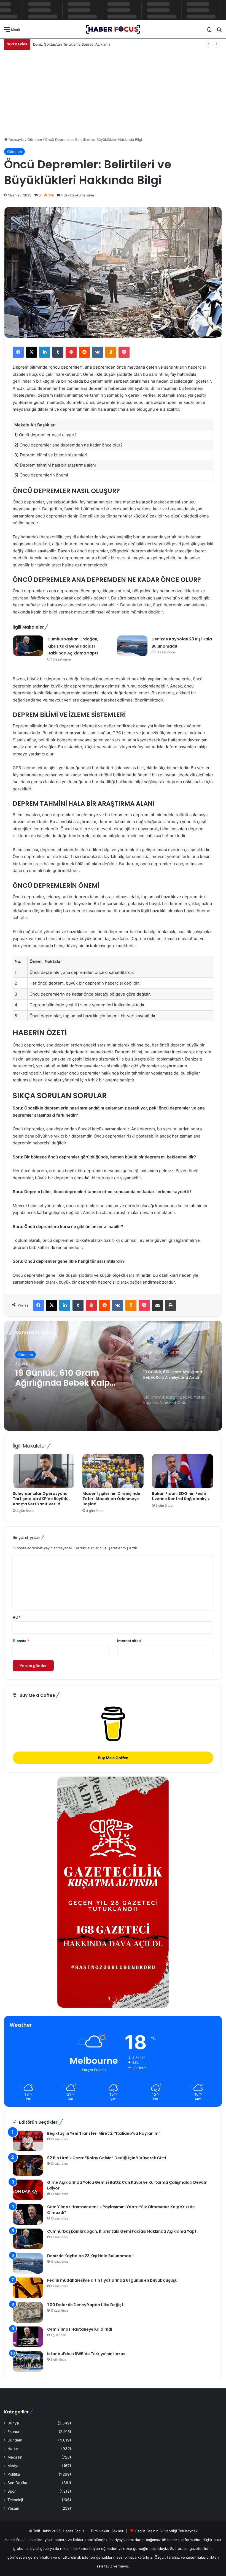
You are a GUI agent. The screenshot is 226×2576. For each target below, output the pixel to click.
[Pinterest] (71, 352)
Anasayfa (16, 139)
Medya (14, 2466)
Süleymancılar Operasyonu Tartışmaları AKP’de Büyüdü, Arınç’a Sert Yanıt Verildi (41, 1499)
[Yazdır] (171, 1305)
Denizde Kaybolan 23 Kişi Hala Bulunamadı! (90, 2256)
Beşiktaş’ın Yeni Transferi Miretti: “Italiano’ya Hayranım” (104, 2133)
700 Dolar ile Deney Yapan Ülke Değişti (86, 2305)
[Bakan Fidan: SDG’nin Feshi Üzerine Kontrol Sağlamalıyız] (183, 1471)
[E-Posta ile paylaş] (157, 1305)
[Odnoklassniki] (111, 352)
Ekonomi (15, 2432)
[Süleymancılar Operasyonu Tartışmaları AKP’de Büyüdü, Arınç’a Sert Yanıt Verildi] (43, 1471)
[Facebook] (18, 352)
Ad (17, 1617)
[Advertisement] (113, 91)
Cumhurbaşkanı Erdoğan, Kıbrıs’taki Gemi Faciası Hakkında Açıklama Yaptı (73, 646)
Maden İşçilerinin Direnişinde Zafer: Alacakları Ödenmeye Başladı (111, 1499)
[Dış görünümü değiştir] (209, 31)
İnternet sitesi (129, 1641)
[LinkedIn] (45, 352)
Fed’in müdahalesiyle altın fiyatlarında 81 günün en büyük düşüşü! (113, 2280)
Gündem (35, 139)
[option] (113, 1376)
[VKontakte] (98, 352)
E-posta (21, 1641)
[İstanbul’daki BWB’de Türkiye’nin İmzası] (28, 2361)
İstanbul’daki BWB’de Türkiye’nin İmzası (87, 2354)
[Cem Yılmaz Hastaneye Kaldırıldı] (28, 2337)
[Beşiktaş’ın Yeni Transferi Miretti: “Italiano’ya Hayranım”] (28, 2141)
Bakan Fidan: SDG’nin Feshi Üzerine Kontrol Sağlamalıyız (181, 1496)
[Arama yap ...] (219, 31)
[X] (31, 352)
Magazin (15, 2457)
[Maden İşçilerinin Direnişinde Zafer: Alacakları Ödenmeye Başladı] (113, 1471)
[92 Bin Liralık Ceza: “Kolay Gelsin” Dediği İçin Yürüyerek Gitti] (28, 2165)
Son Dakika (17, 2483)
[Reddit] (84, 352)
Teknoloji (15, 2500)
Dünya (13, 2423)
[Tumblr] (58, 352)
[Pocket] (124, 352)
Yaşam (13, 2508)
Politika (14, 2474)
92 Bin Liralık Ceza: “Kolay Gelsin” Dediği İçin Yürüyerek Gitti (107, 2158)
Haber (13, 2449)
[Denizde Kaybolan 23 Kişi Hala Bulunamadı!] (132, 646)
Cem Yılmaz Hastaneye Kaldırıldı (80, 2329)
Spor (12, 2491)
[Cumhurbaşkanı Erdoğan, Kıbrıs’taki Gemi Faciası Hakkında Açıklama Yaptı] (28, 646)
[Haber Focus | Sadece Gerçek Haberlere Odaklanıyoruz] (113, 29)
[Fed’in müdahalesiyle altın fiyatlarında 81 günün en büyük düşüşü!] (28, 2288)
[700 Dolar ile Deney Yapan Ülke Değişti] (28, 2312)
